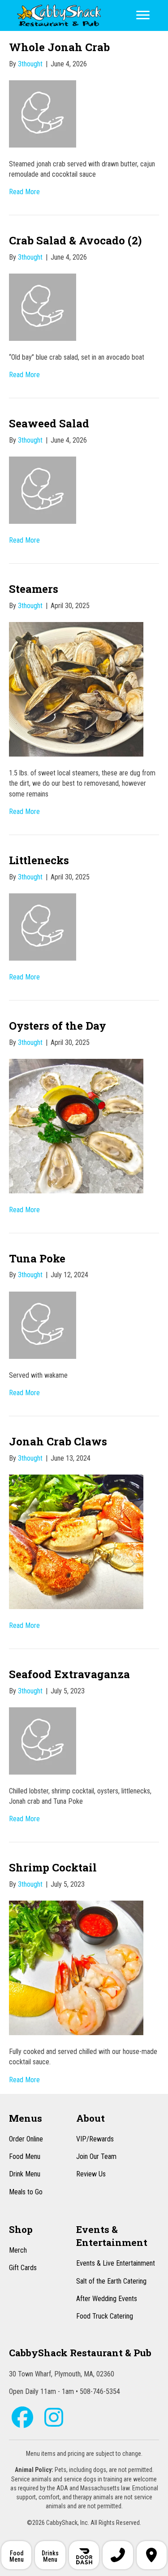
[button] (22, 2417)
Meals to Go (26, 2192)
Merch (18, 2250)
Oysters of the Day (58, 1026)
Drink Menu (25, 2174)
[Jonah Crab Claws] (76, 1541)
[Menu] (143, 15)
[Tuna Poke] (43, 1325)
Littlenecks (39, 860)
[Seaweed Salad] (43, 490)
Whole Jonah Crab (59, 47)
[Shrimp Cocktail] (76, 1967)
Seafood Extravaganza (69, 1674)
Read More (24, 192)
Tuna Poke (37, 1258)
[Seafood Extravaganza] (43, 1740)
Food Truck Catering (105, 2316)
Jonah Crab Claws (58, 1441)
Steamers (34, 589)
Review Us (91, 2174)
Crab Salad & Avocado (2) (75, 240)
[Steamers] (76, 689)
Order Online (26, 2139)
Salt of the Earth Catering (111, 2281)
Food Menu (25, 2156)
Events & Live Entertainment (116, 2263)
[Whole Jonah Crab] (43, 113)
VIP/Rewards (95, 2139)
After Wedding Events (107, 2299)
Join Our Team (96, 2156)
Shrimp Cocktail (53, 1867)
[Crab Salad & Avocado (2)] (43, 307)
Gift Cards (23, 2268)
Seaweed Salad (49, 423)
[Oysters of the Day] (76, 1125)
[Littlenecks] (43, 926)
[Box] (84, 2555)
